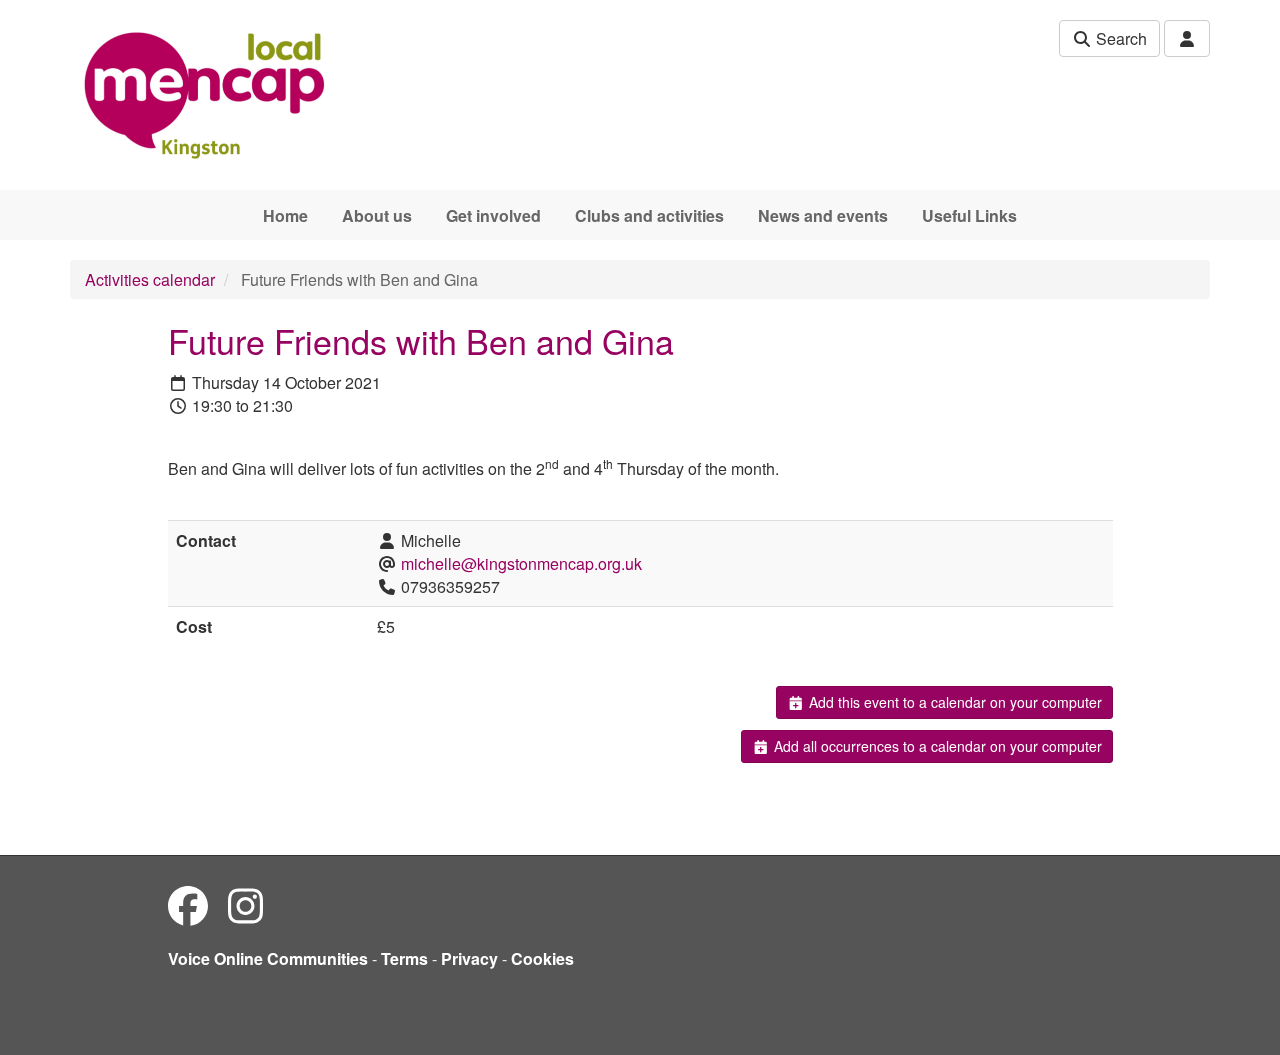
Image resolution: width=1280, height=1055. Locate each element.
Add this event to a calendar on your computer (953, 702)
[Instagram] (245, 904)
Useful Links (969, 215)
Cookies (542, 958)
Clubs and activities (649, 215)
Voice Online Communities (268, 958)
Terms (404, 958)
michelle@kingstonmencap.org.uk (521, 563)
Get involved (493, 215)
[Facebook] (188, 904)
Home (285, 215)
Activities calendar (150, 279)
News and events (823, 215)
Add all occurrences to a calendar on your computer (936, 746)
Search (1119, 38)
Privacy (469, 958)
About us (377, 215)
